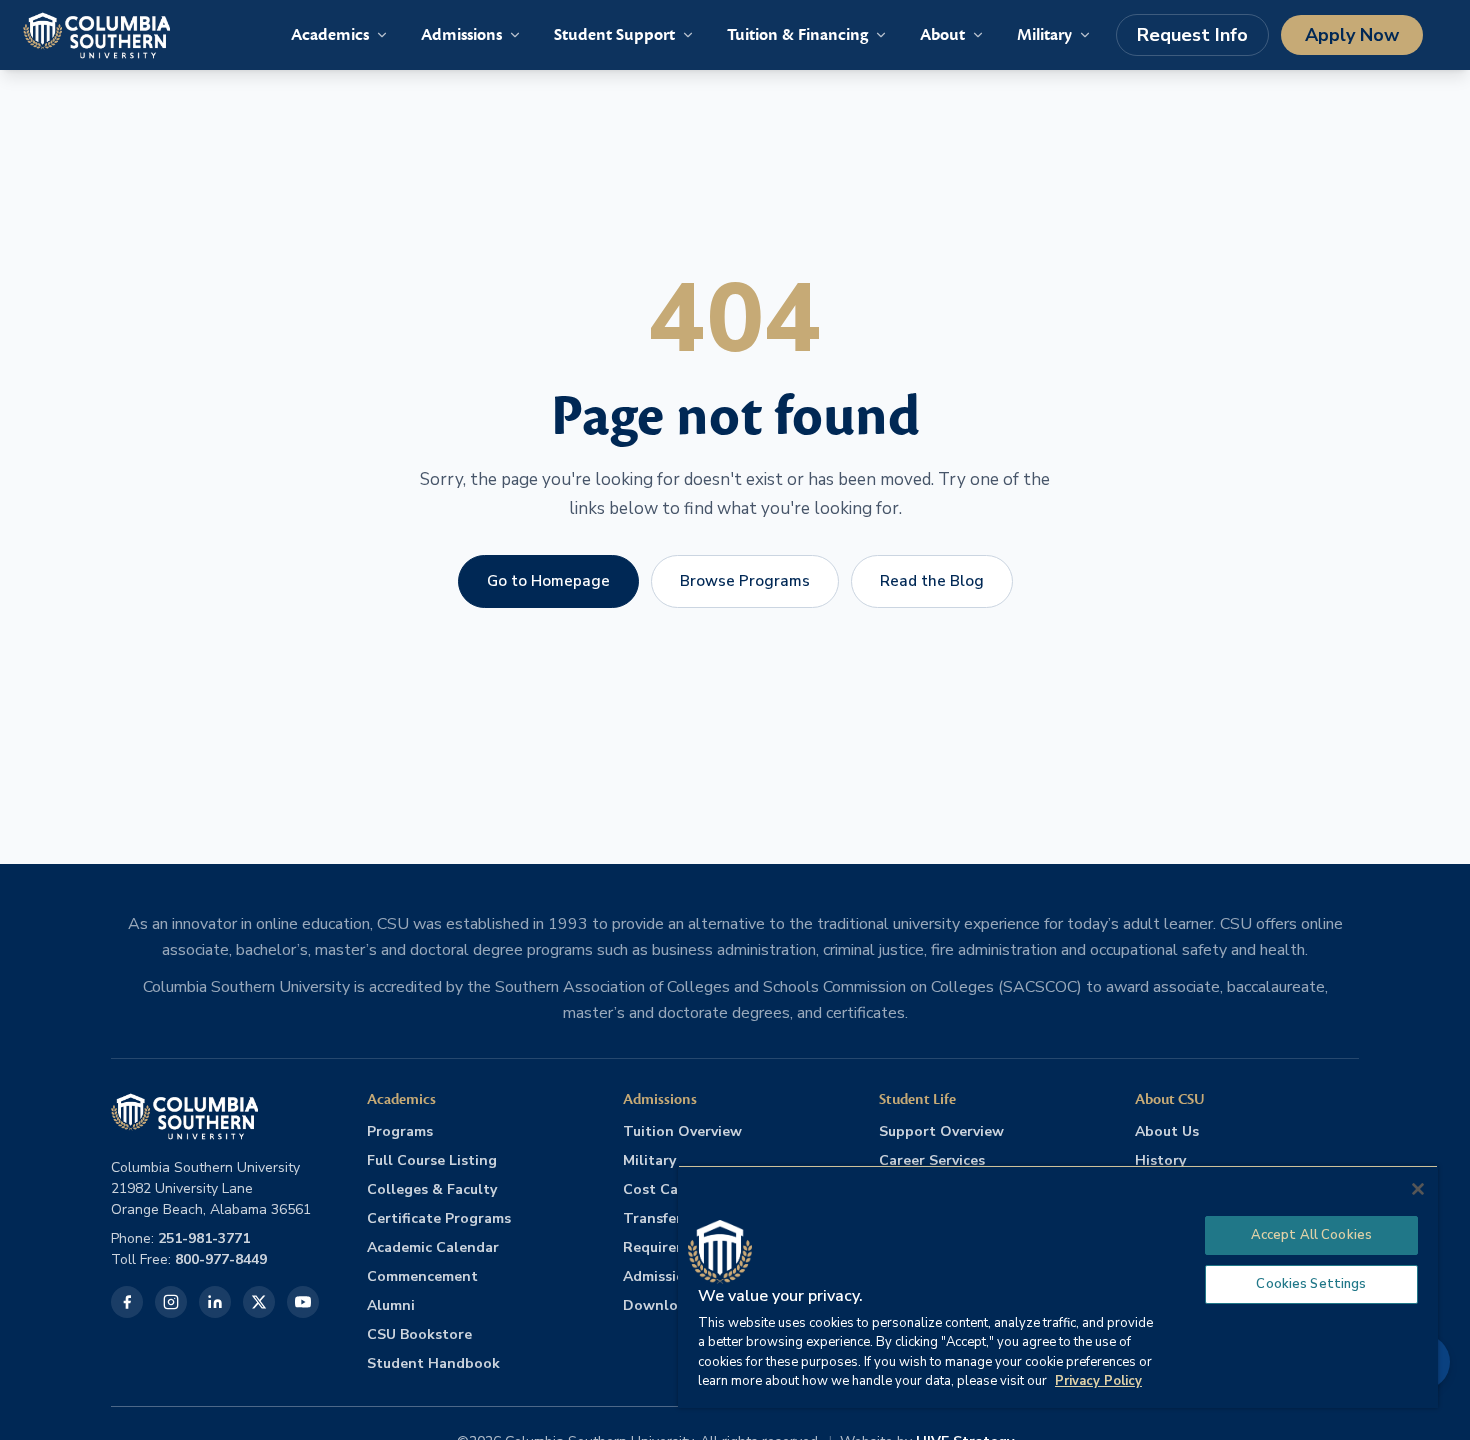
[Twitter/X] (259, 1302)
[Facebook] (127, 1302)
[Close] (1418, 1189)
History (1160, 1160)
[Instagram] (171, 1302)
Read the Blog (932, 581)
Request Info (1192, 35)
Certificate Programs (439, 1218)
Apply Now (1352, 35)
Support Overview (941, 1131)
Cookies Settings (1311, 1284)
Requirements (671, 1247)
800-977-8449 (221, 1259)
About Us (1167, 1131)
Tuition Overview (682, 1131)
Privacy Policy (1098, 1381)
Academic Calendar (433, 1247)
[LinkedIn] (215, 1302)
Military (649, 1160)
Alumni (391, 1305)
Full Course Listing (432, 1160)
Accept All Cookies (1311, 1235)
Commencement (422, 1276)
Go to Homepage (548, 581)
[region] (1058, 1286)
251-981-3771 (204, 1238)
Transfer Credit (676, 1218)
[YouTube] (303, 1302)
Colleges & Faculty (432, 1189)
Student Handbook (433, 1363)
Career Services (932, 1160)
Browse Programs (745, 581)
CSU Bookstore (419, 1334)
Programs (400, 1131)
